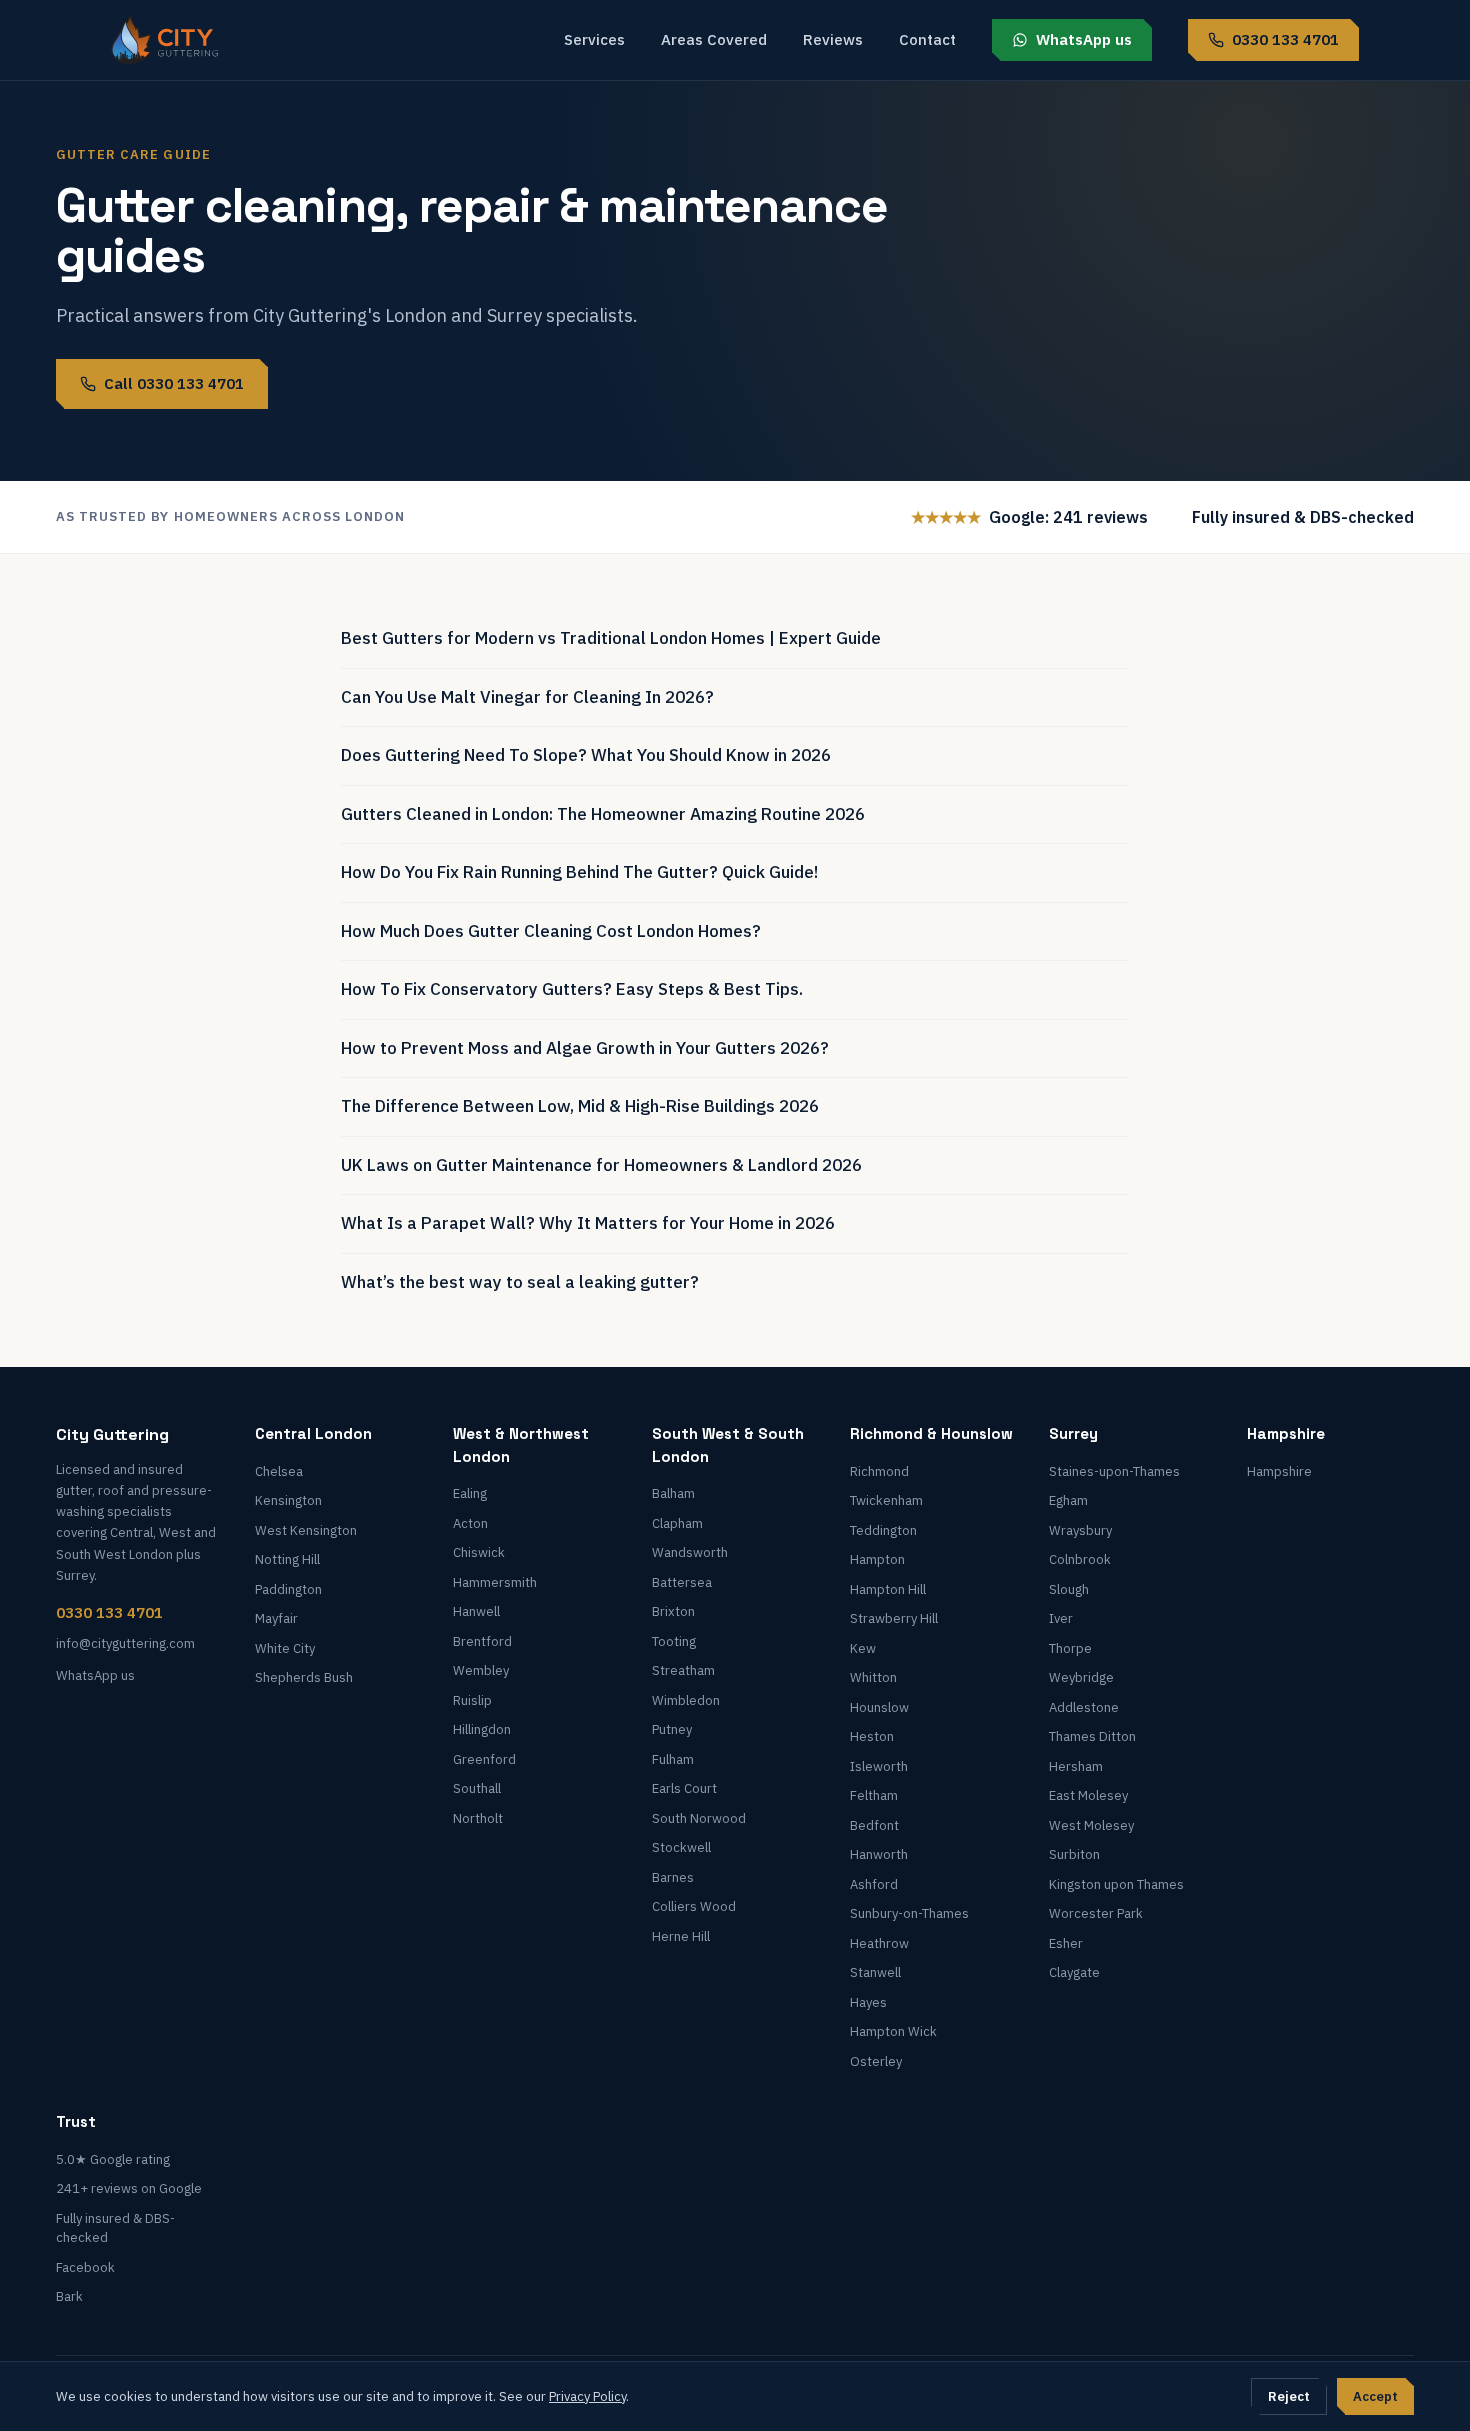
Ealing (470, 1493)
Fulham (673, 1759)
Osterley (876, 2061)
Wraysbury (1080, 1530)
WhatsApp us (1084, 39)
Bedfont (874, 1825)
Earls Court (684, 1788)
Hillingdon (482, 1729)
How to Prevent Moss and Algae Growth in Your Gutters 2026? (585, 1048)
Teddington (883, 1530)
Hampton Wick (893, 2031)
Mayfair (276, 1618)
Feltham (874, 1795)
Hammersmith (495, 1582)
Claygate (1074, 1972)
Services (594, 39)
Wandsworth (690, 1552)
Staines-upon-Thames (1114, 1471)
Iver (1061, 1618)
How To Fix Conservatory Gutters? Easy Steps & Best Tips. (572, 989)
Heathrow (879, 1943)
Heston (872, 1736)
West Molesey (1091, 1825)
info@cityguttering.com (125, 1643)
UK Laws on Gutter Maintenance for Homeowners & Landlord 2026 (601, 1165)
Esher (1066, 1943)
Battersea (682, 1582)
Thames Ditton (1092, 1736)
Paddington (288, 1589)
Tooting (674, 1641)
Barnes (673, 1877)
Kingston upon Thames (1116, 1884)
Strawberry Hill (894, 1618)
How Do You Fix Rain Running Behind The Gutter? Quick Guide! (580, 872)
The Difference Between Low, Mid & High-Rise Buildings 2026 (580, 1106)
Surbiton (1074, 1854)
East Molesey (1088, 1795)
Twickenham (886, 1500)
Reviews (833, 39)
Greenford (484, 1759)
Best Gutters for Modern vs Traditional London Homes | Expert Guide (611, 638)
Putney (672, 1729)
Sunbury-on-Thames (909, 1913)
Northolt (478, 1818)
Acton (470, 1523)
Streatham (683, 1670)
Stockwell (681, 1847)
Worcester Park (1096, 1913)
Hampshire (1279, 1471)
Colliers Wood (694, 1906)
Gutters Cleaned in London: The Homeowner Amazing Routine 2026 (603, 814)
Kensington (288, 1500)
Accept (1375, 2396)
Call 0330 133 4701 (174, 383)
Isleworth (879, 1766)
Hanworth (879, 1854)
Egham (1068, 1500)
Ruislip (472, 1700)
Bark (69, 2296)
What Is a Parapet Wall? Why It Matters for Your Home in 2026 (588, 1223)
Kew (863, 1648)
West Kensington (306, 1530)
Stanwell (875, 1972)
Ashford (874, 1884)
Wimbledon (686, 1700)
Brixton (673, 1611)
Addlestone (1084, 1707)
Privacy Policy (587, 2396)
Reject (1289, 2396)
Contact (927, 39)
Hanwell (476, 1611)
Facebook (85, 2267)
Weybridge (1081, 1677)
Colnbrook (1080, 1559)
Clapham (677, 1523)
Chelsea (279, 1471)
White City (285, 1648)
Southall (477, 1788)
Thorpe (1070, 1648)
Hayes (868, 2002)
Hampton (877, 1559)
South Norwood (699, 1818)
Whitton (873, 1677)
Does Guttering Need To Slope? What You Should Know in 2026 (586, 755)
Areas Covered (714, 39)
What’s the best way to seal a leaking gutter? (520, 1282)
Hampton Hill (888, 1589)
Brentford (482, 1641)
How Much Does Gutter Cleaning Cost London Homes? (551, 931)
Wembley (481, 1670)
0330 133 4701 (1285, 39)
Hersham (1076, 1766)
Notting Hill (287, 1559)
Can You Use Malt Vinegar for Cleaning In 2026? (527, 697)
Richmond (879, 1471)
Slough (1069, 1589)
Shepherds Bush (304, 1677)
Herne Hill (681, 1936)
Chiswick (479, 1552)
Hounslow (879, 1707)
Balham (673, 1493)
